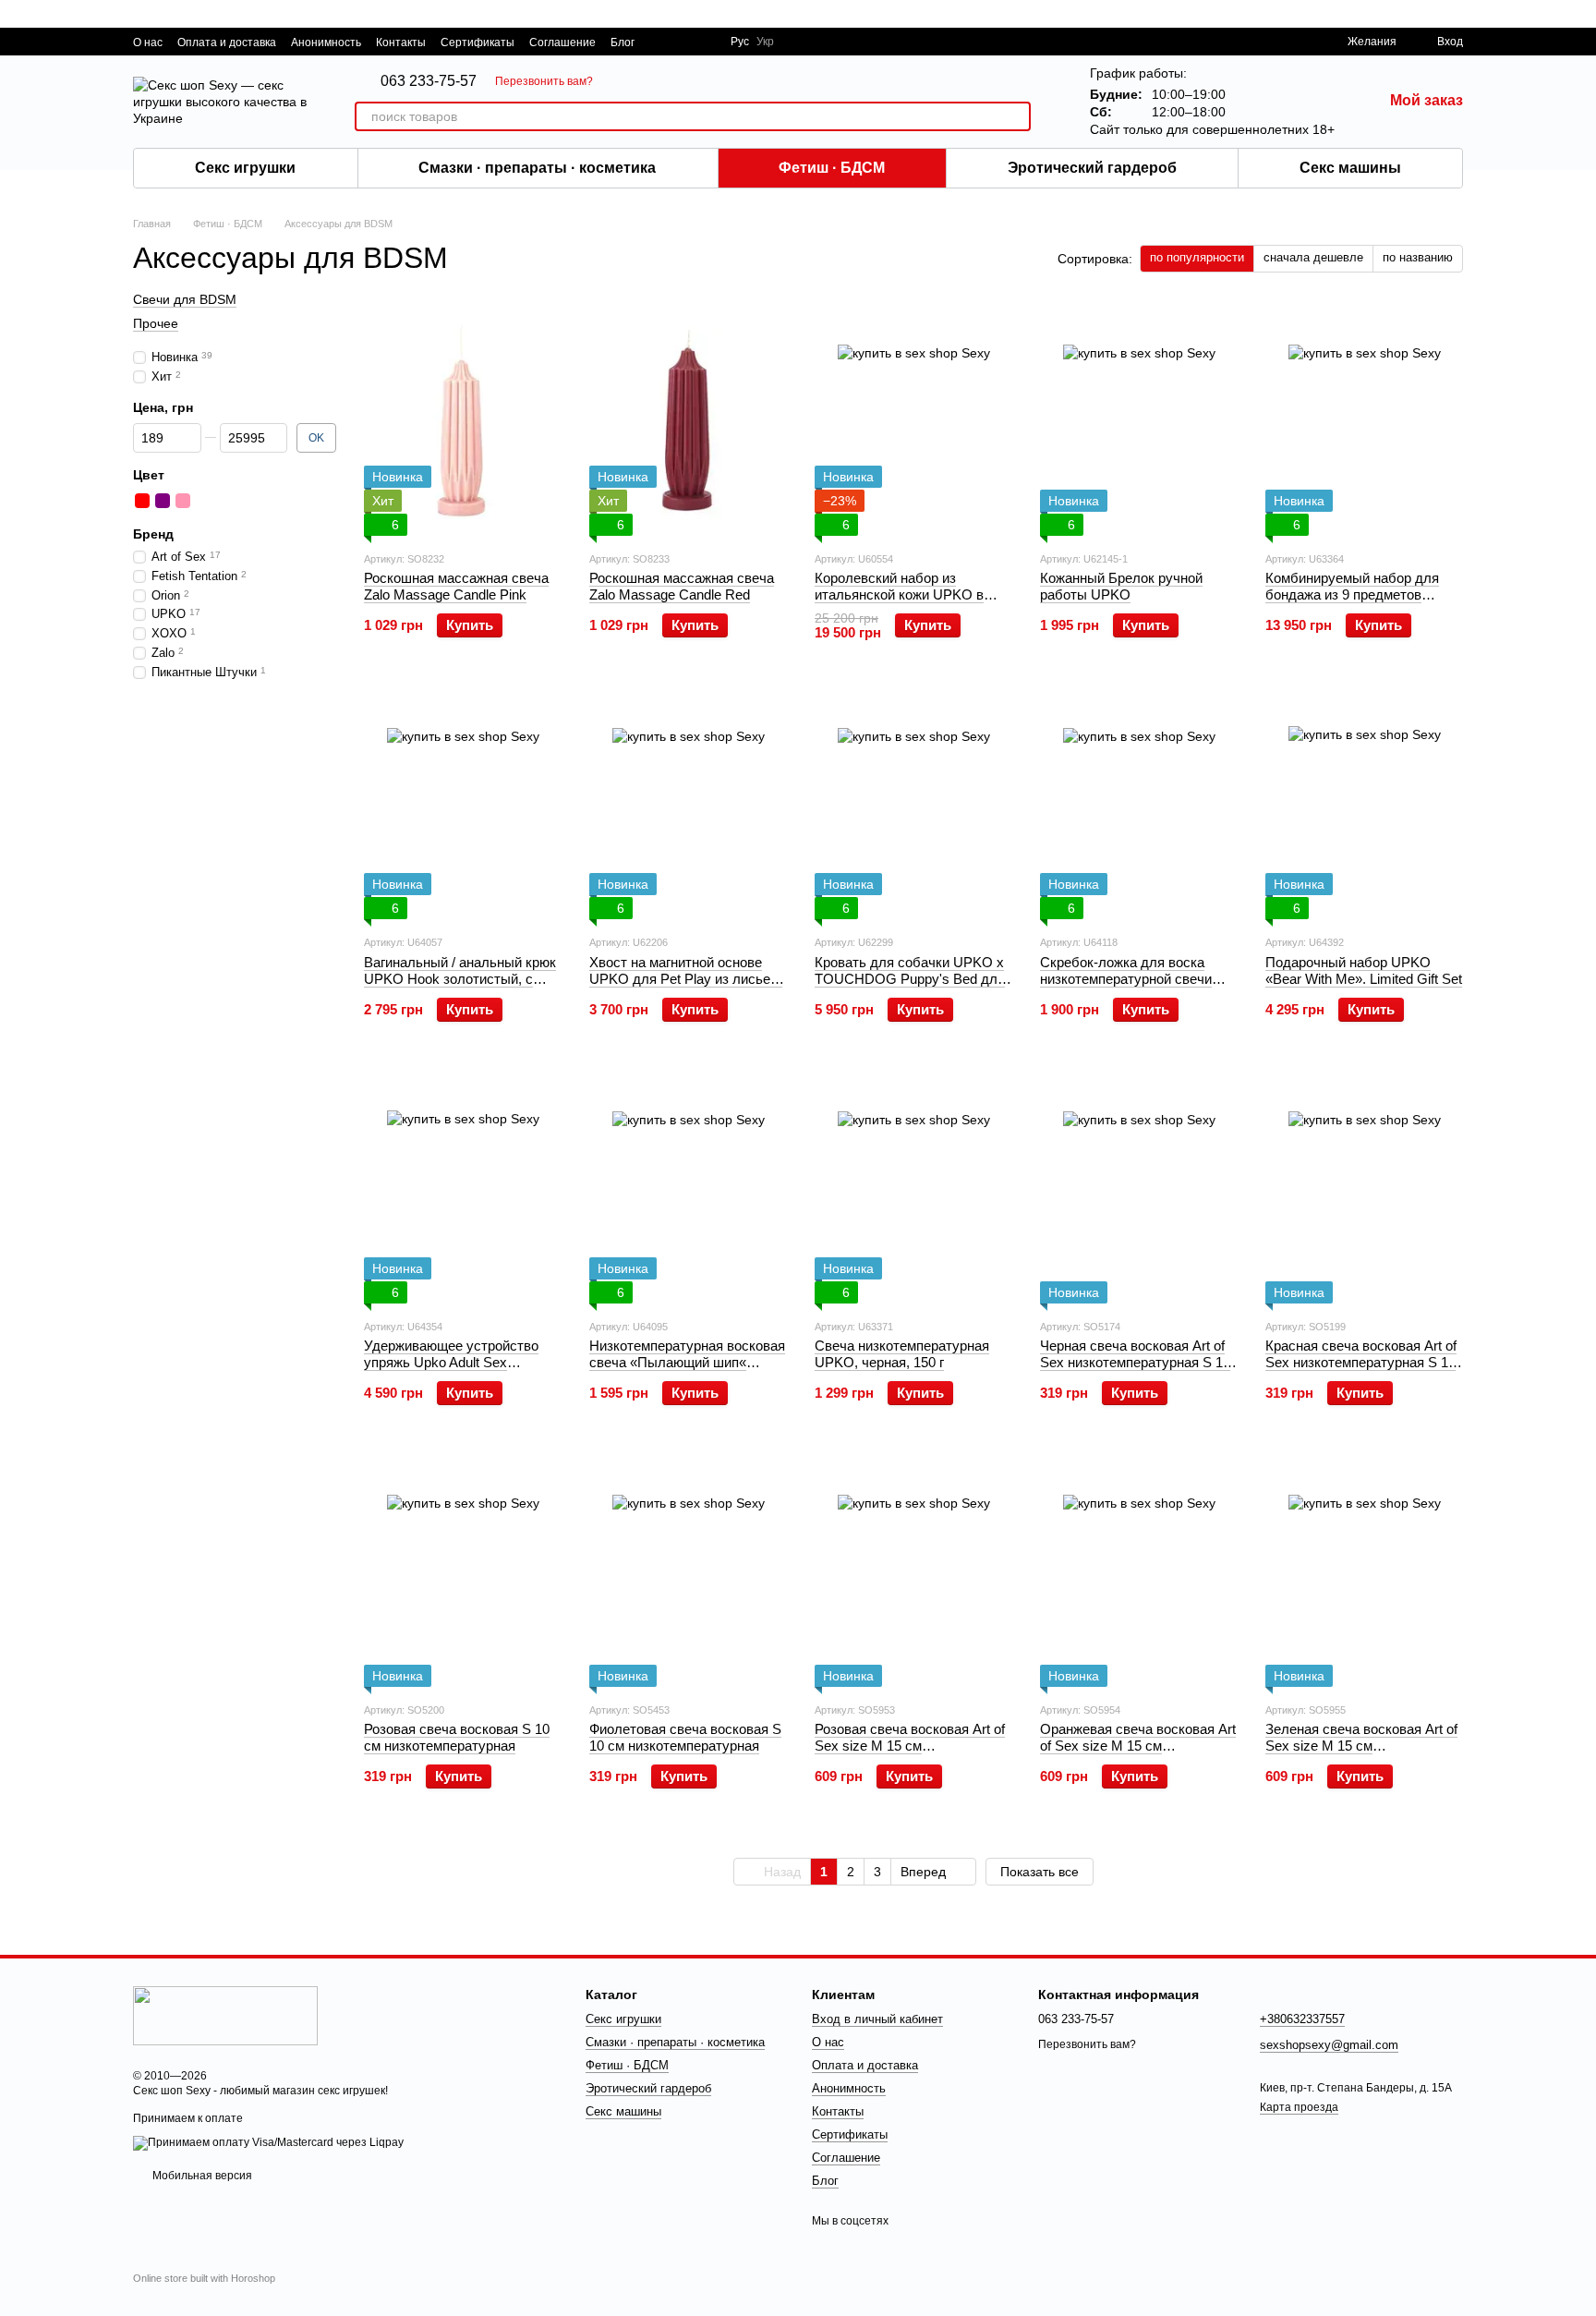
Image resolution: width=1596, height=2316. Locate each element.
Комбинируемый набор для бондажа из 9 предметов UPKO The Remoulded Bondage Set (1364, 603)
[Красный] (142, 501)
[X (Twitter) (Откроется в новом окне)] (683, 42)
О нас (148, 42)
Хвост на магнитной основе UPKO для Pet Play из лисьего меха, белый (686, 979)
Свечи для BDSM (185, 299)
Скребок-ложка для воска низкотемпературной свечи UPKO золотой (1126, 979)
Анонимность (326, 42)
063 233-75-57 (429, 81)
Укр (765, 42)
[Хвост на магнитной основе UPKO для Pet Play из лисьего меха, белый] (688, 804)
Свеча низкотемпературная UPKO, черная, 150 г (902, 1354)
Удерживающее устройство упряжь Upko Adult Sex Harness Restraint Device (451, 1362)
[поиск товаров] (1016, 116)
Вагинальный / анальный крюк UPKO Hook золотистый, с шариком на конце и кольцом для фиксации (460, 987)
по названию (1418, 257)
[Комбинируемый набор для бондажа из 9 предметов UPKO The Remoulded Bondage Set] (1364, 420)
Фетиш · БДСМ (832, 168)
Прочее (156, 323)
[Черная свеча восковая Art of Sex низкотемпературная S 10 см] (1139, 1188)
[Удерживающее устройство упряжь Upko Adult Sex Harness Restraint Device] (463, 1188)
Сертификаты (478, 42)
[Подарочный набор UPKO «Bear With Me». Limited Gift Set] (1364, 804)
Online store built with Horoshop (204, 2278)
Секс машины (1350, 168)
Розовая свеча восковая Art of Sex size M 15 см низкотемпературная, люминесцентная (910, 1754)
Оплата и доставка (227, 42)
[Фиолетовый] (163, 501)
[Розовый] (183, 501)
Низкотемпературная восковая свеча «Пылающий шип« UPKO (687, 1362)
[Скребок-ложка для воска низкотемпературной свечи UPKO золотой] (1139, 804)
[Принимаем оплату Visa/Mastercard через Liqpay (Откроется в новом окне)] (268, 2142)
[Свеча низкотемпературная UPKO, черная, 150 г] (913, 1188)
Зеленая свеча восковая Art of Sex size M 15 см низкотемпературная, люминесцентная (1361, 1754)
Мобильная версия (201, 2176)
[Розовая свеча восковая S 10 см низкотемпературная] (463, 1571)
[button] (1581, 14)
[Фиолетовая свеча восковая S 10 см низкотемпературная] (688, 1571)
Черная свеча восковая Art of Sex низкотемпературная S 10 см (1135, 1362)
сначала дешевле (1313, 257)
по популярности (1197, 257)
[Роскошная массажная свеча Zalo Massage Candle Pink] (463, 420)
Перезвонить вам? (544, 81)
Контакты (401, 42)
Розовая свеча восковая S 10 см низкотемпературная (457, 1737)
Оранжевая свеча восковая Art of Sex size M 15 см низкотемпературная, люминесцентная (1138, 1754)
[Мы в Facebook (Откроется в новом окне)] (660, 42)
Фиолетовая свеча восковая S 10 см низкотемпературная (685, 1737)
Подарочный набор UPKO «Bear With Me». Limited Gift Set (1364, 970)
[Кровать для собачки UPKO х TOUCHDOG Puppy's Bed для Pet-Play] (913, 804)
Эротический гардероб (1092, 168)
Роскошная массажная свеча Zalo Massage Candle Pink (456, 586)
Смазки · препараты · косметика (537, 168)
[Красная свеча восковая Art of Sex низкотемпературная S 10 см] (1364, 1188)
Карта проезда (1299, 2107)
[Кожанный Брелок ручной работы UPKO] (1139, 420)
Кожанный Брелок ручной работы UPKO (1121, 586)
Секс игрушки (245, 168)
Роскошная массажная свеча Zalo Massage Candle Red (682, 586)
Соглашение (562, 42)
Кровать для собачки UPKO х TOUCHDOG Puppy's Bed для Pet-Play (910, 979)
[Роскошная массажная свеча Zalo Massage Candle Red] (688, 420)
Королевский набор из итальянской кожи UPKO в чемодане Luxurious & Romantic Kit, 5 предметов (899, 603)
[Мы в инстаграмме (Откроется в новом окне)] (705, 42)
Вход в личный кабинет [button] (877, 2019)
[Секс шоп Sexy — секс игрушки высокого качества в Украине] (225, 2015)
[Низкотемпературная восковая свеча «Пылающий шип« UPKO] (688, 1188)
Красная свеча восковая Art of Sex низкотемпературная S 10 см (1361, 1362)
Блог (623, 42)
